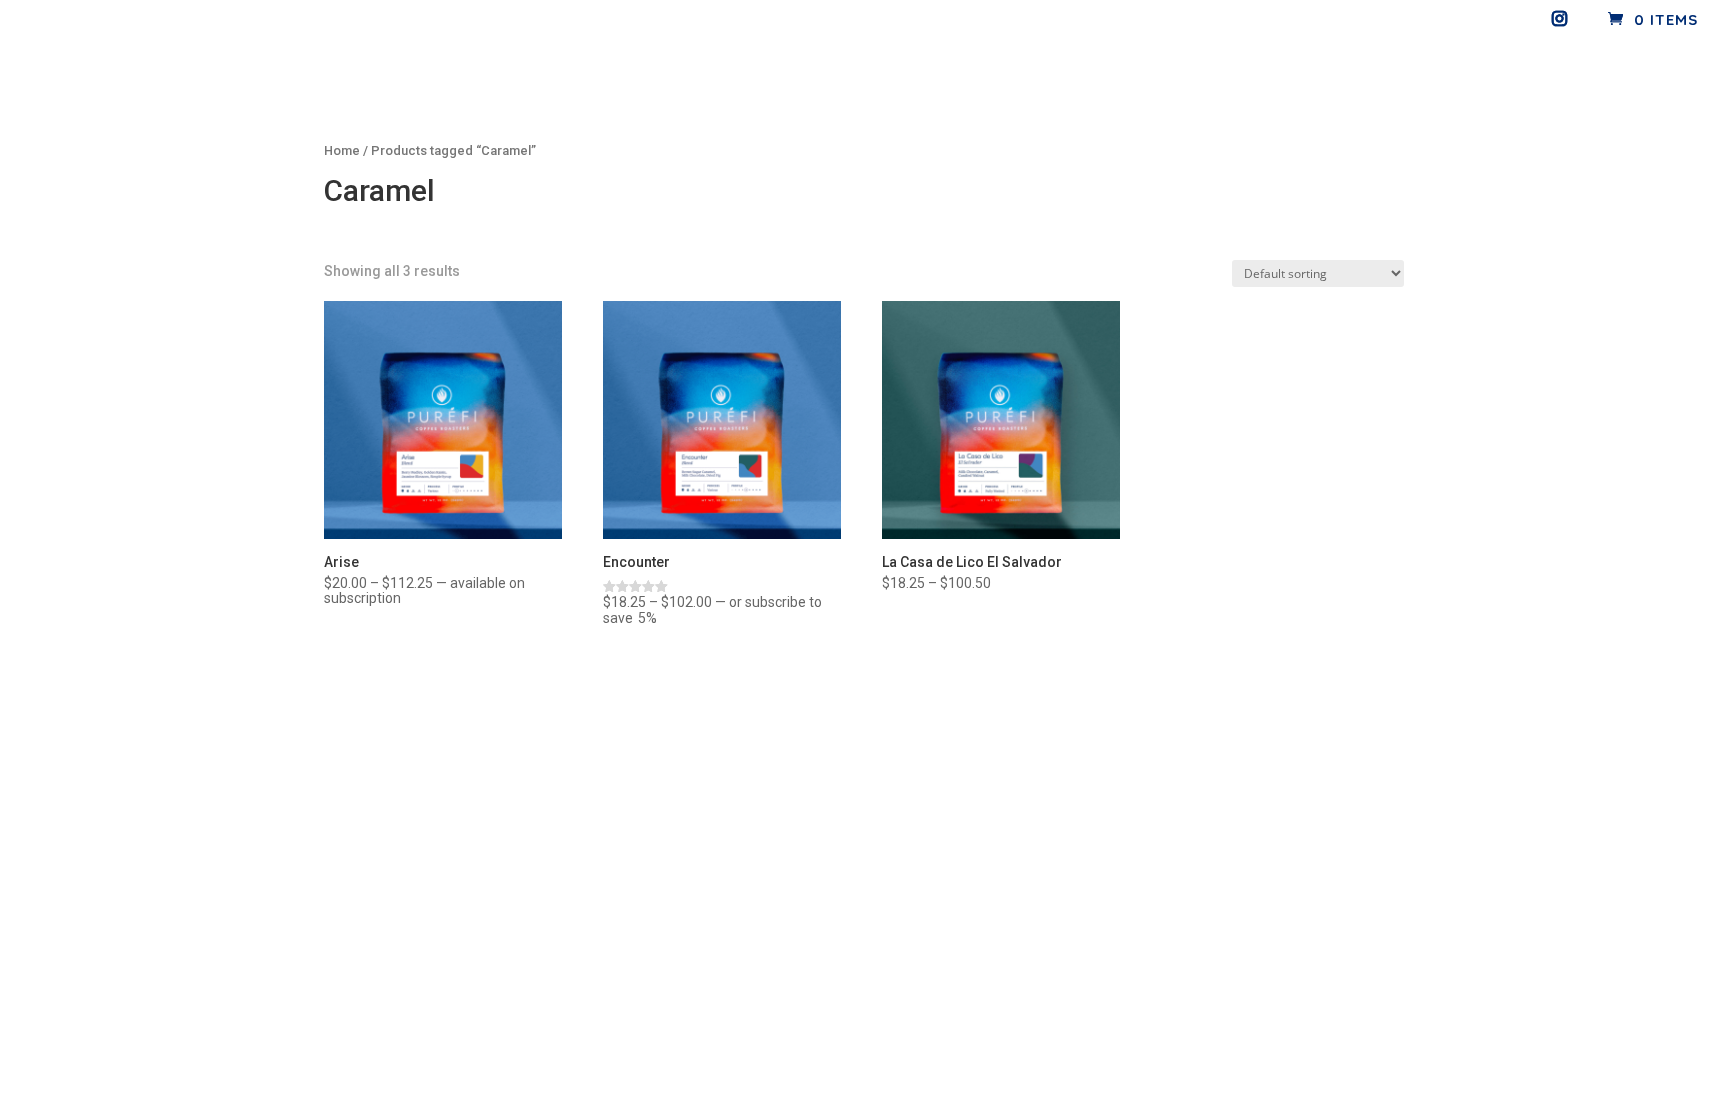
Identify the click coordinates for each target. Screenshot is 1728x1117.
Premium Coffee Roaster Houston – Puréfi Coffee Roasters (1529, 60)
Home (342, 150)
